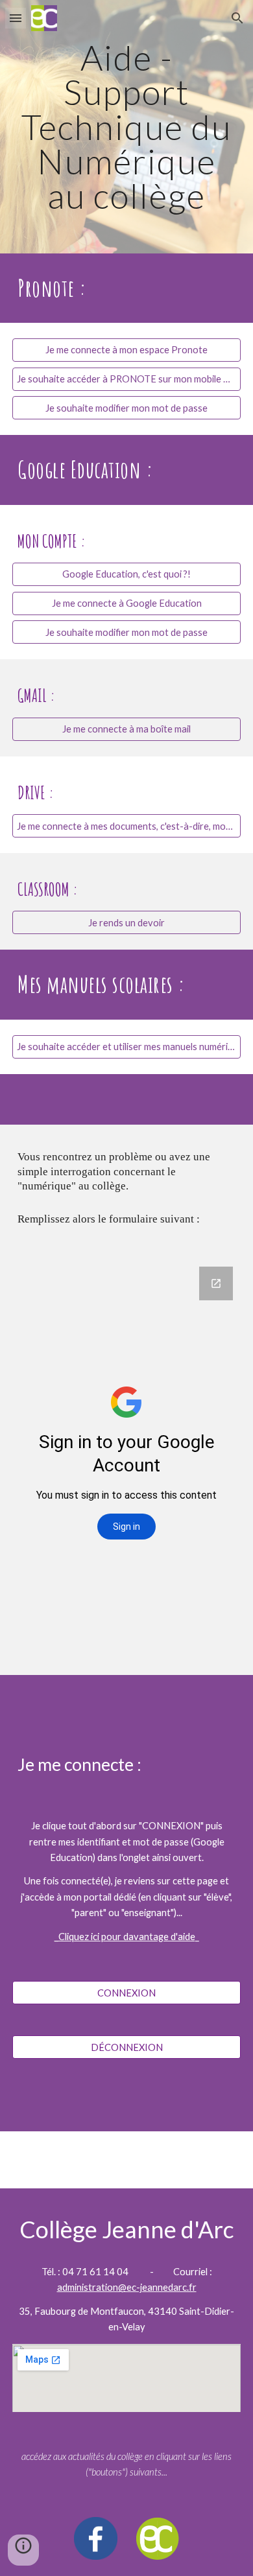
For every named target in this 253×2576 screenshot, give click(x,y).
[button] (16, 18)
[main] (126, 127)
